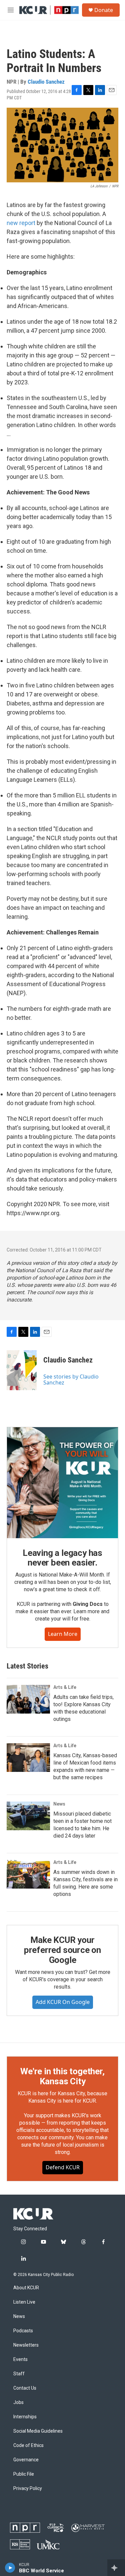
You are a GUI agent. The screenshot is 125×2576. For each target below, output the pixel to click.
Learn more (63, 1634)
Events (20, 2359)
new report (21, 223)
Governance (26, 2460)
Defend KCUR (63, 2167)
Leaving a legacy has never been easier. (62, 1558)
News (59, 1804)
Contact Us (25, 2388)
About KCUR (26, 2288)
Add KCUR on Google (63, 2002)
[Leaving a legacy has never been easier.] (62, 1483)
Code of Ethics (28, 2445)
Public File (24, 2474)
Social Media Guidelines (38, 2431)
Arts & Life (65, 1687)
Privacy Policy (28, 2488)
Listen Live (24, 2302)
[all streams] (116, 2568)
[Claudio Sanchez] (22, 1370)
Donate (104, 10)
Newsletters (26, 2345)
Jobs (18, 2402)
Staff (19, 2374)
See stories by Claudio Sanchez (71, 1380)
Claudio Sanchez (46, 82)
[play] (10, 2568)
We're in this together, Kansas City (62, 2076)
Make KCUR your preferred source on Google (62, 1950)
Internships (25, 2417)
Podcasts (23, 2331)
